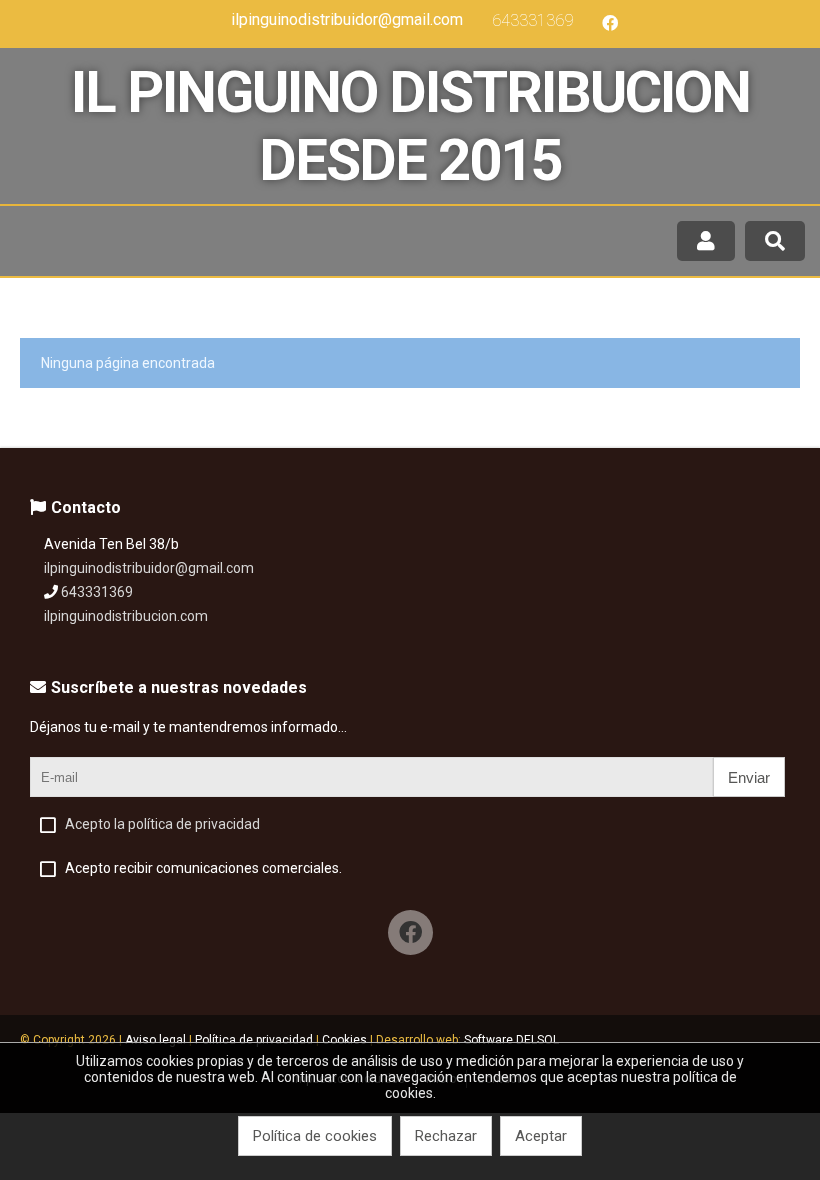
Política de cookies (315, 1136)
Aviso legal (155, 1040)
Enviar (749, 777)
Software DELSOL (511, 1040)
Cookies (344, 1040)
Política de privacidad (254, 1040)
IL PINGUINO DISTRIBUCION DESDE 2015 (410, 126)
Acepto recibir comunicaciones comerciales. (203, 868)
